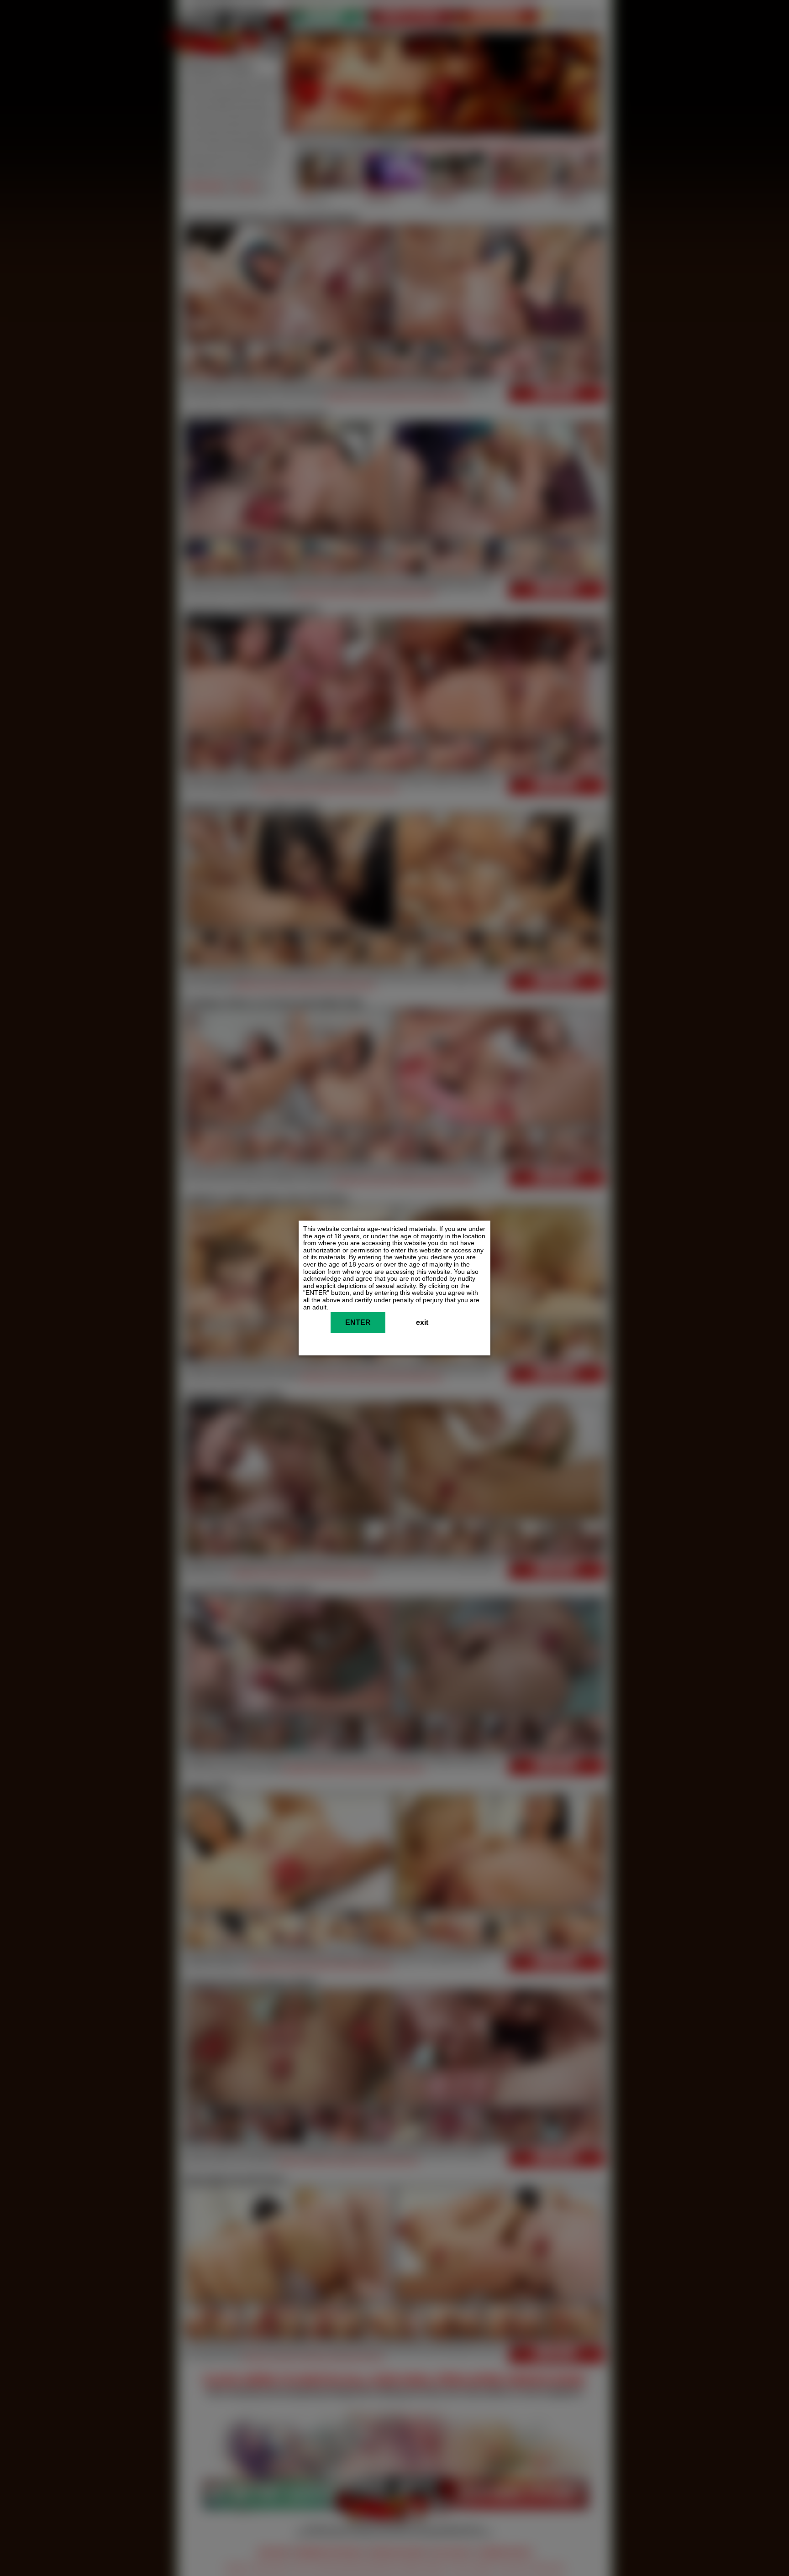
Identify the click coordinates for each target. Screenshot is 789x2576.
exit (422, 1323)
